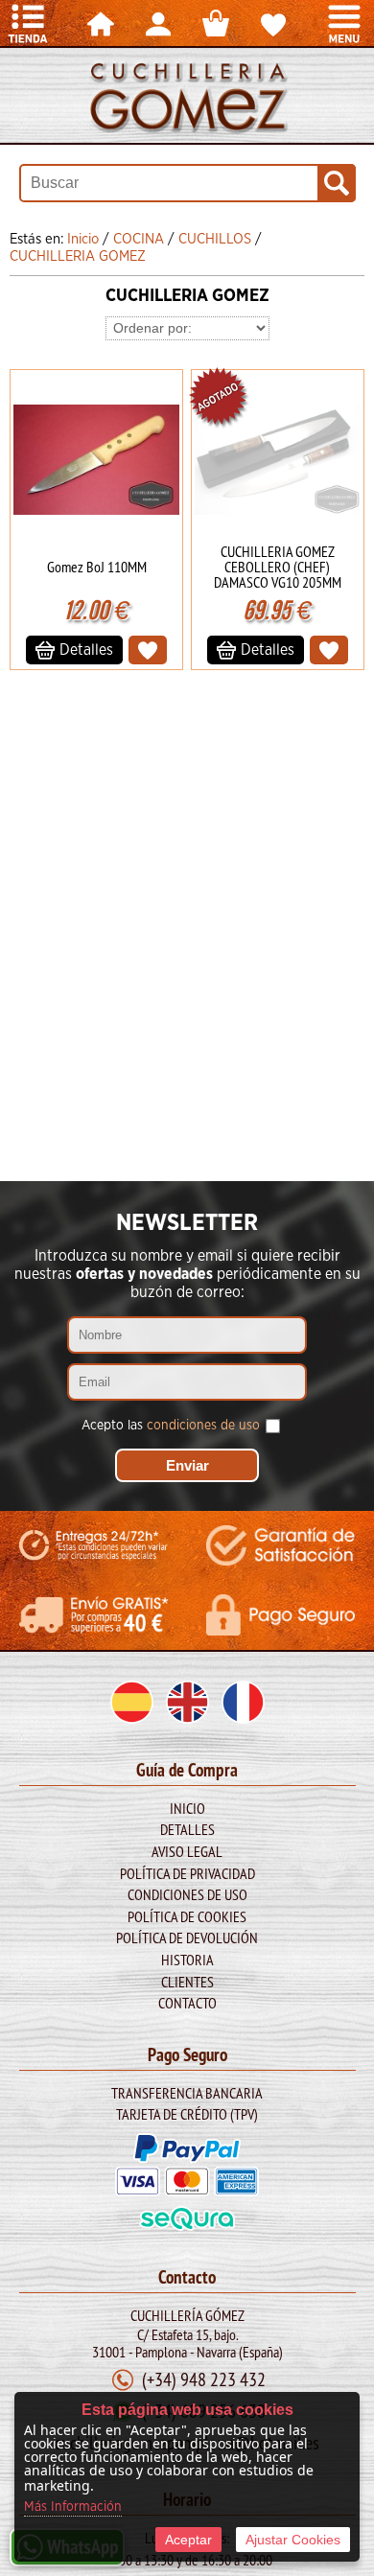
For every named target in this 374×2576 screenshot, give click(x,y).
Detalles (187, 1829)
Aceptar (188, 2540)
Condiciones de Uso (187, 1894)
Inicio (187, 1808)
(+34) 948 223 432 (204, 2379)
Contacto (187, 2003)
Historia (187, 1960)
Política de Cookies (187, 1916)
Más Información (73, 2507)
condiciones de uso (203, 1426)
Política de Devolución (187, 1938)
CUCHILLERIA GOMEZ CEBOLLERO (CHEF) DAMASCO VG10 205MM (278, 567)
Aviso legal (187, 1851)
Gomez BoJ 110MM (97, 567)
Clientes (187, 1982)
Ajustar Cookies (293, 2540)
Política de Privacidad (187, 1873)
